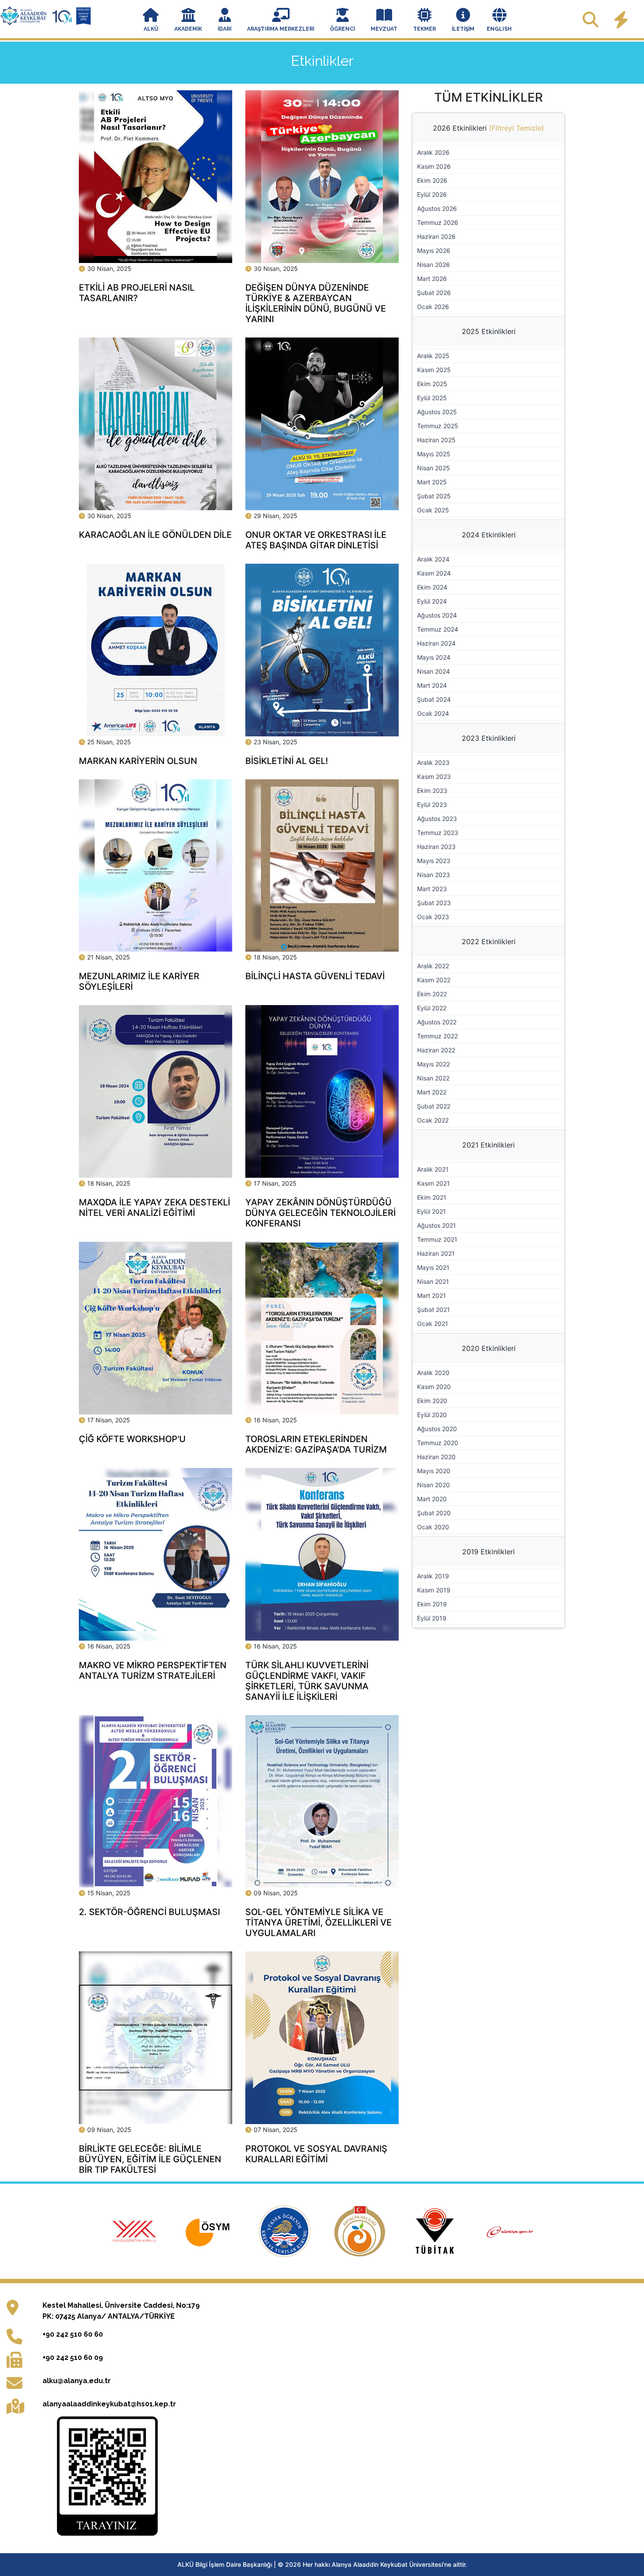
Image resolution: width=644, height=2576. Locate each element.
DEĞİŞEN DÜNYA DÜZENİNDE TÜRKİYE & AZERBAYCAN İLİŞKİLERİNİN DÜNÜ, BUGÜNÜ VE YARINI (316, 303)
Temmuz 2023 (438, 833)
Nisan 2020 (433, 1485)
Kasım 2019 (434, 1590)
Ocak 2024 (433, 713)
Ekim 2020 (432, 1401)
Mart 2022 (432, 1092)
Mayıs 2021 (433, 1267)
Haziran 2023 (436, 847)
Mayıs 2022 (433, 1064)
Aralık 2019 (433, 1576)
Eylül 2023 (432, 805)
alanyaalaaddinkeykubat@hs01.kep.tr (109, 2404)
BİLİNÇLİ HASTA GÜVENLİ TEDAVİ (315, 976)
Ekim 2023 (432, 791)
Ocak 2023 (433, 917)
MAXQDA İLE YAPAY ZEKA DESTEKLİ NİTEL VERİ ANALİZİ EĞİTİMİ (154, 1208)
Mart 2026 (432, 279)
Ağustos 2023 (437, 819)
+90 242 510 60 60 (73, 2334)
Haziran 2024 (436, 643)
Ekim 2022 (432, 994)
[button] (151, 21)
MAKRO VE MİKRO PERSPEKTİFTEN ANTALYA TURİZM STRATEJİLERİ (153, 1670)
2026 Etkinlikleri (488, 128)
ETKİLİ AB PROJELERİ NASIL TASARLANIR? (137, 293)
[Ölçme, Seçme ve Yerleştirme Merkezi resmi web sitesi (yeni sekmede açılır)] (211, 2231)
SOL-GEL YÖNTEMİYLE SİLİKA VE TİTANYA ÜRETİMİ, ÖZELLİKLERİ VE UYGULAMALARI (318, 1922)
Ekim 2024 (432, 587)
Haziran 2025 (436, 440)
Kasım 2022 (434, 980)
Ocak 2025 (433, 510)
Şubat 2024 (434, 699)
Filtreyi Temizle (517, 128)
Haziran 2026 (436, 236)
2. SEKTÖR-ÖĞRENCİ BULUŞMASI (149, 1912)
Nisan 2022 (433, 1078)
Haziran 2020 (436, 1457)
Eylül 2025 (432, 398)
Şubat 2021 (433, 1309)
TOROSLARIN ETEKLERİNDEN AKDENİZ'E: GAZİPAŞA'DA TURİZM (316, 1444)
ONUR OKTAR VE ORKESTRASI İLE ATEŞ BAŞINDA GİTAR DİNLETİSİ (316, 540)
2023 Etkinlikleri (489, 738)
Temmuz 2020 (438, 1443)
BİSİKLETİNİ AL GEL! (287, 761)
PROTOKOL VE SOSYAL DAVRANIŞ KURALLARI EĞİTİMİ (316, 2154)
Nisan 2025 (433, 468)
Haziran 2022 (436, 1050)
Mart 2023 (432, 889)
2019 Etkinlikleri (488, 1552)
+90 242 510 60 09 (73, 2357)
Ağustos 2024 (437, 615)
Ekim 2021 (432, 1197)
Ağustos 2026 (437, 208)
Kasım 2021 (433, 1183)
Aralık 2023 (433, 762)
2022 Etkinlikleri (489, 942)
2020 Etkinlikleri (489, 1348)
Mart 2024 (432, 685)
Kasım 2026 (434, 166)
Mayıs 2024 (434, 657)
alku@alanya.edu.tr (77, 2381)
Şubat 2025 (434, 496)
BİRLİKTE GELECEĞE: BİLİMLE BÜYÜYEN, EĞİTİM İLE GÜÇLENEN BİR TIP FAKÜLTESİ (150, 2159)
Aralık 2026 (433, 152)
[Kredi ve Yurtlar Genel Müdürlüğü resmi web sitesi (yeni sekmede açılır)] (286, 2231)
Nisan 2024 (433, 671)
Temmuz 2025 (438, 426)
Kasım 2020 (434, 1387)
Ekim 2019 (432, 1604)
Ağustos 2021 (437, 1225)
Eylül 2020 (432, 1415)
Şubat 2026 (434, 293)
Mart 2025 (432, 482)
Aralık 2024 (433, 559)
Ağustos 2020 (437, 1429)
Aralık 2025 (433, 356)
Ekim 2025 (432, 384)
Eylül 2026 (432, 194)
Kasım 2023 (434, 776)
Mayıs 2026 (434, 250)
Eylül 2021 (432, 1211)
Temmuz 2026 (438, 222)
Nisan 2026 (433, 265)
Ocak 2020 (433, 1527)
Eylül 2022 (432, 1008)
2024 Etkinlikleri (489, 535)
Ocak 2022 (433, 1120)
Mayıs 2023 (434, 861)
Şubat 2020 (434, 1513)
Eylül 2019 (432, 1618)
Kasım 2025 (434, 370)
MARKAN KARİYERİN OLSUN (138, 761)
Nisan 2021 (433, 1281)
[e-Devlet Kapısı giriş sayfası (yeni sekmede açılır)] (510, 2231)
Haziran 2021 (436, 1253)
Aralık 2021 (433, 1169)
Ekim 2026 (432, 180)
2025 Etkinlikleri (489, 331)
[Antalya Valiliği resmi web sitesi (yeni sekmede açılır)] (361, 2231)
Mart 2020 (432, 1499)
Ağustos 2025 (437, 412)
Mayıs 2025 (434, 454)
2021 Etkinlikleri (488, 1145)
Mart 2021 (432, 1295)
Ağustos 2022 (437, 1022)
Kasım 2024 (434, 573)
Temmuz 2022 (437, 1036)
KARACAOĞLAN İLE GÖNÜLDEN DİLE (155, 535)
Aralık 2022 (433, 966)
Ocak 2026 (433, 307)
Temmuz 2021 (437, 1239)
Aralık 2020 (433, 1373)
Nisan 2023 (433, 875)
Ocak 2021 (433, 1324)
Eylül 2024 (432, 601)
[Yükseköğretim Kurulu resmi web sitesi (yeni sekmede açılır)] (135, 2231)
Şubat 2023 (434, 903)
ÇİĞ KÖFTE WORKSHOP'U (132, 1439)
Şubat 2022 (434, 1106)
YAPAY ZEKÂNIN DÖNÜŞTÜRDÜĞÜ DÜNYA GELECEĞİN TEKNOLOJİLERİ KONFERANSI (320, 1213)
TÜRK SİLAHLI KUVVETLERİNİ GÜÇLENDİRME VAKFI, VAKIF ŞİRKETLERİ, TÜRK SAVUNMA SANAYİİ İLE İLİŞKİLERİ (307, 1681)
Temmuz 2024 (438, 629)
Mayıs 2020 (434, 1471)
